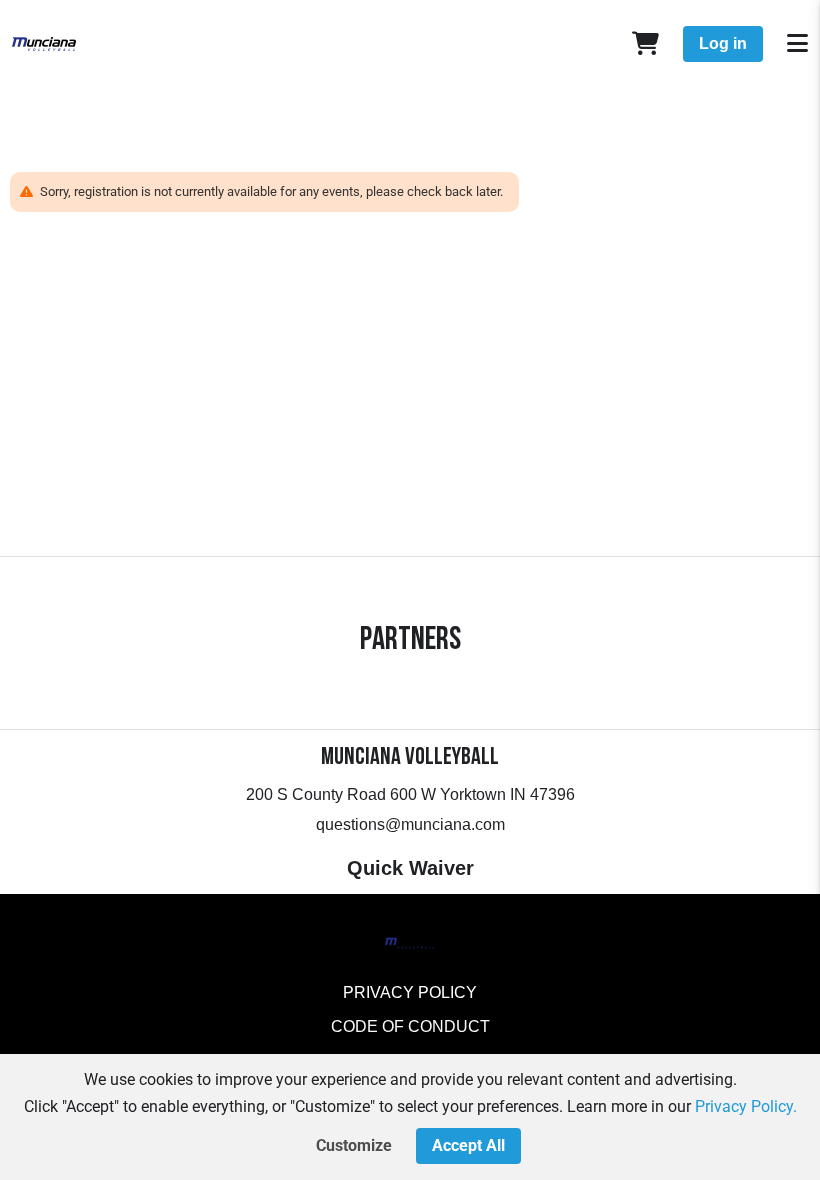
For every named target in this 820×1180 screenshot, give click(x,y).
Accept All (468, 1145)
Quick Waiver (410, 868)
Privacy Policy (410, 992)
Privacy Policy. (746, 1106)
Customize (354, 1145)
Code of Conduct (410, 1026)
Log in (723, 43)
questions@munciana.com (410, 824)
